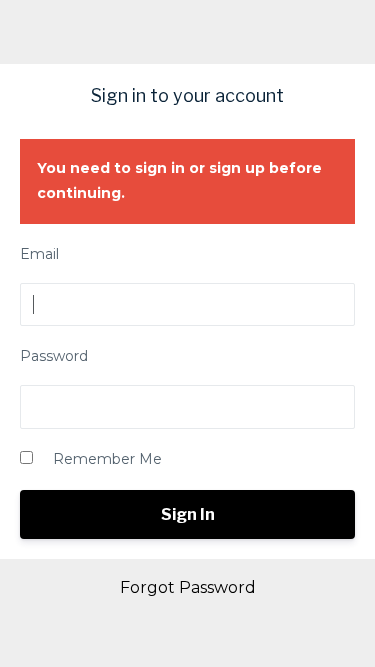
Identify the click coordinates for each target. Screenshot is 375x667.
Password (54, 356)
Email (39, 254)
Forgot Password (188, 587)
